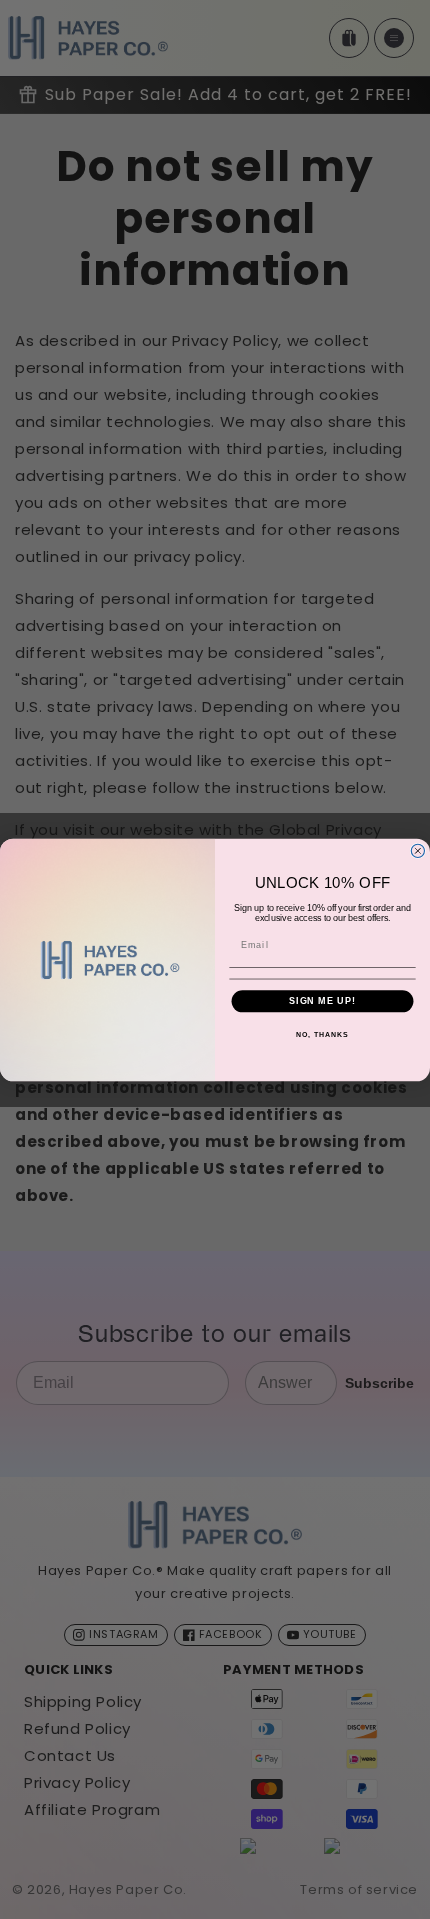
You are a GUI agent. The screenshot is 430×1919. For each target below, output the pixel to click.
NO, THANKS (322, 1034)
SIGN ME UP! (322, 1000)
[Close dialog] (417, 850)
